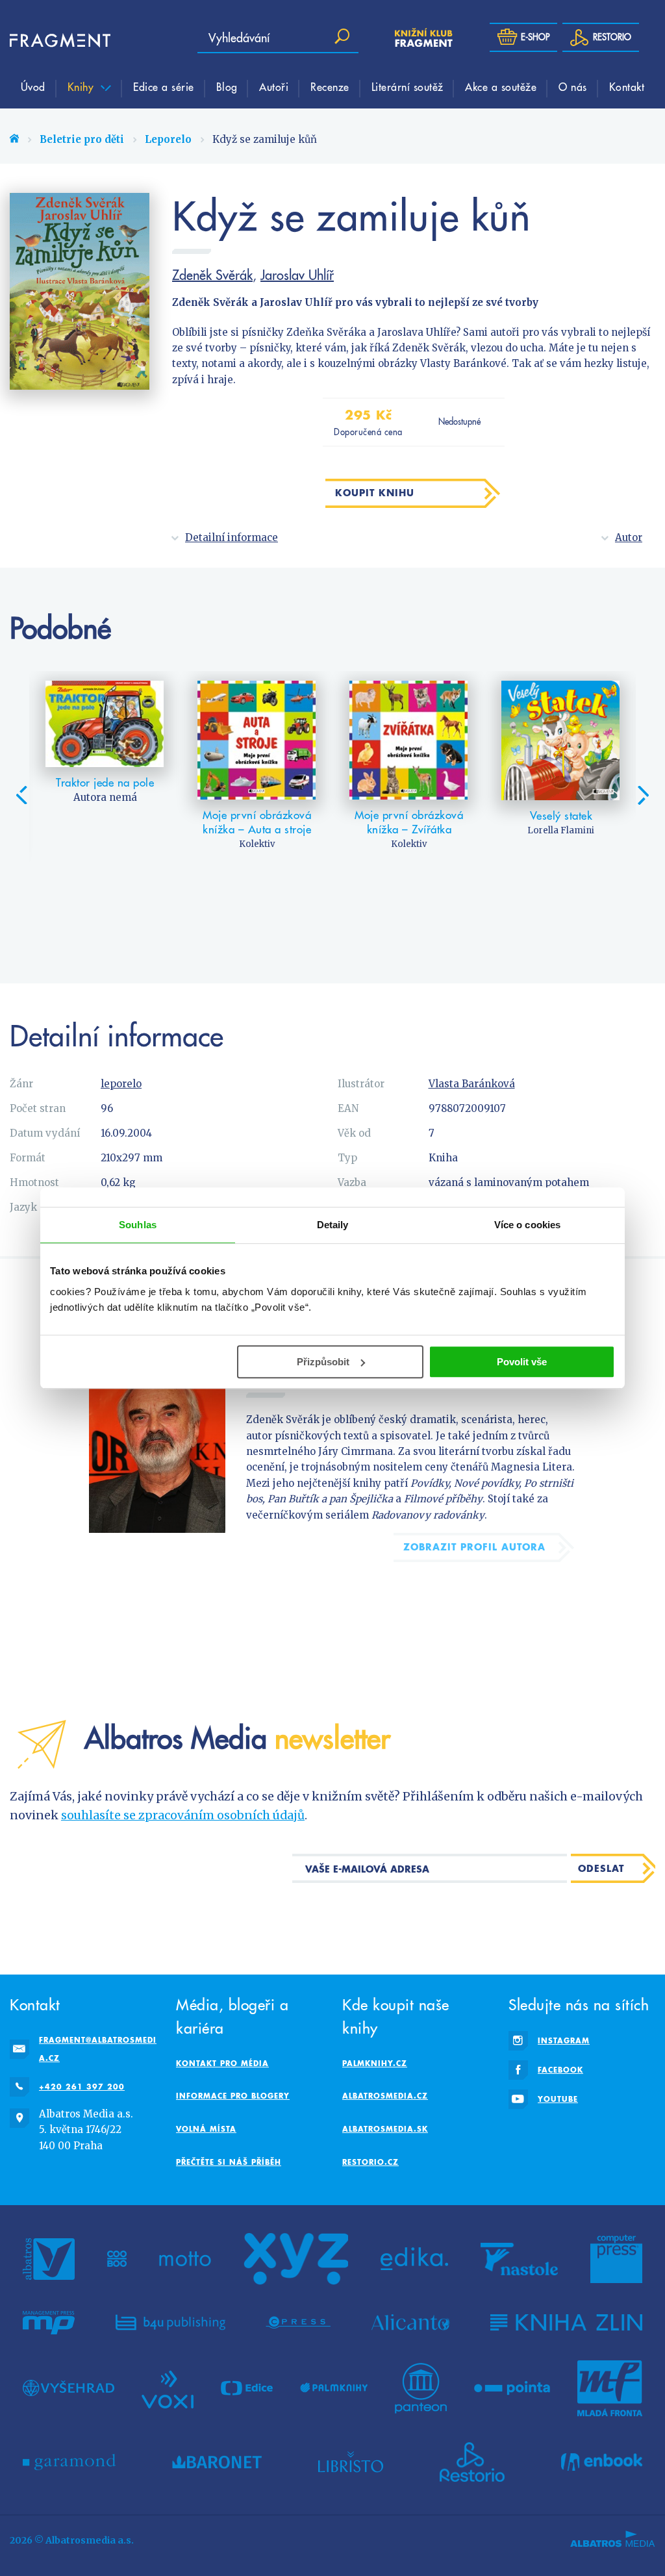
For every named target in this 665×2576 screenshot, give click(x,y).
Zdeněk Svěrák (212, 275)
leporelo (121, 1084)
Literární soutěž (408, 86)
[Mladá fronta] (610, 2388)
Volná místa (206, 2129)
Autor (629, 537)
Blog (227, 86)
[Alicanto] (411, 2323)
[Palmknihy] (334, 2388)
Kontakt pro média (222, 2063)
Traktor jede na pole (105, 783)
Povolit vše (522, 1362)
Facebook (560, 2070)
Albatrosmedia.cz (385, 2096)
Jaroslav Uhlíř (297, 275)
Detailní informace (232, 537)
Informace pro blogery (233, 2096)
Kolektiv (257, 844)
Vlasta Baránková (472, 1084)
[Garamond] (69, 2462)
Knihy (82, 86)
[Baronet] (217, 2462)
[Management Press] (49, 2323)
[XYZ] (296, 2259)
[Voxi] (168, 2388)
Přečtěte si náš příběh (229, 2162)
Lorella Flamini (561, 830)
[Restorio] (472, 2462)
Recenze (330, 86)
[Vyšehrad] (69, 2388)
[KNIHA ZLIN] (566, 2323)
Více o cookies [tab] (527, 1225)
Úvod (33, 86)
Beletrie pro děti (82, 139)
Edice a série (164, 86)
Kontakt (627, 86)
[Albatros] (49, 2259)
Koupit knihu (375, 493)
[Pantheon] (421, 2388)
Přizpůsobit (323, 1362)
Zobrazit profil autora (474, 1547)
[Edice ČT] (247, 2388)
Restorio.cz (370, 2162)
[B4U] (170, 2323)
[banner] (49, 41)
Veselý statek (561, 816)
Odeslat (601, 1868)
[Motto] (185, 2259)
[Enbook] (602, 2462)
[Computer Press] (616, 2259)
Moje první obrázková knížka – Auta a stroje (257, 822)
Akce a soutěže (501, 86)
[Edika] (414, 2259)
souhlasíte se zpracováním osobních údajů (183, 1815)
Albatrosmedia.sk (385, 2129)
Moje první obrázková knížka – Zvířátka (409, 822)
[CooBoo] (117, 2259)
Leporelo (168, 139)
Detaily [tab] (333, 1225)
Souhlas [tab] (138, 1225)
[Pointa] (512, 2388)
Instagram (564, 2040)
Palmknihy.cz (375, 2063)
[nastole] (520, 2259)
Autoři (274, 86)
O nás (573, 86)
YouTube (558, 2099)
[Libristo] (351, 2462)
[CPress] (298, 2323)
